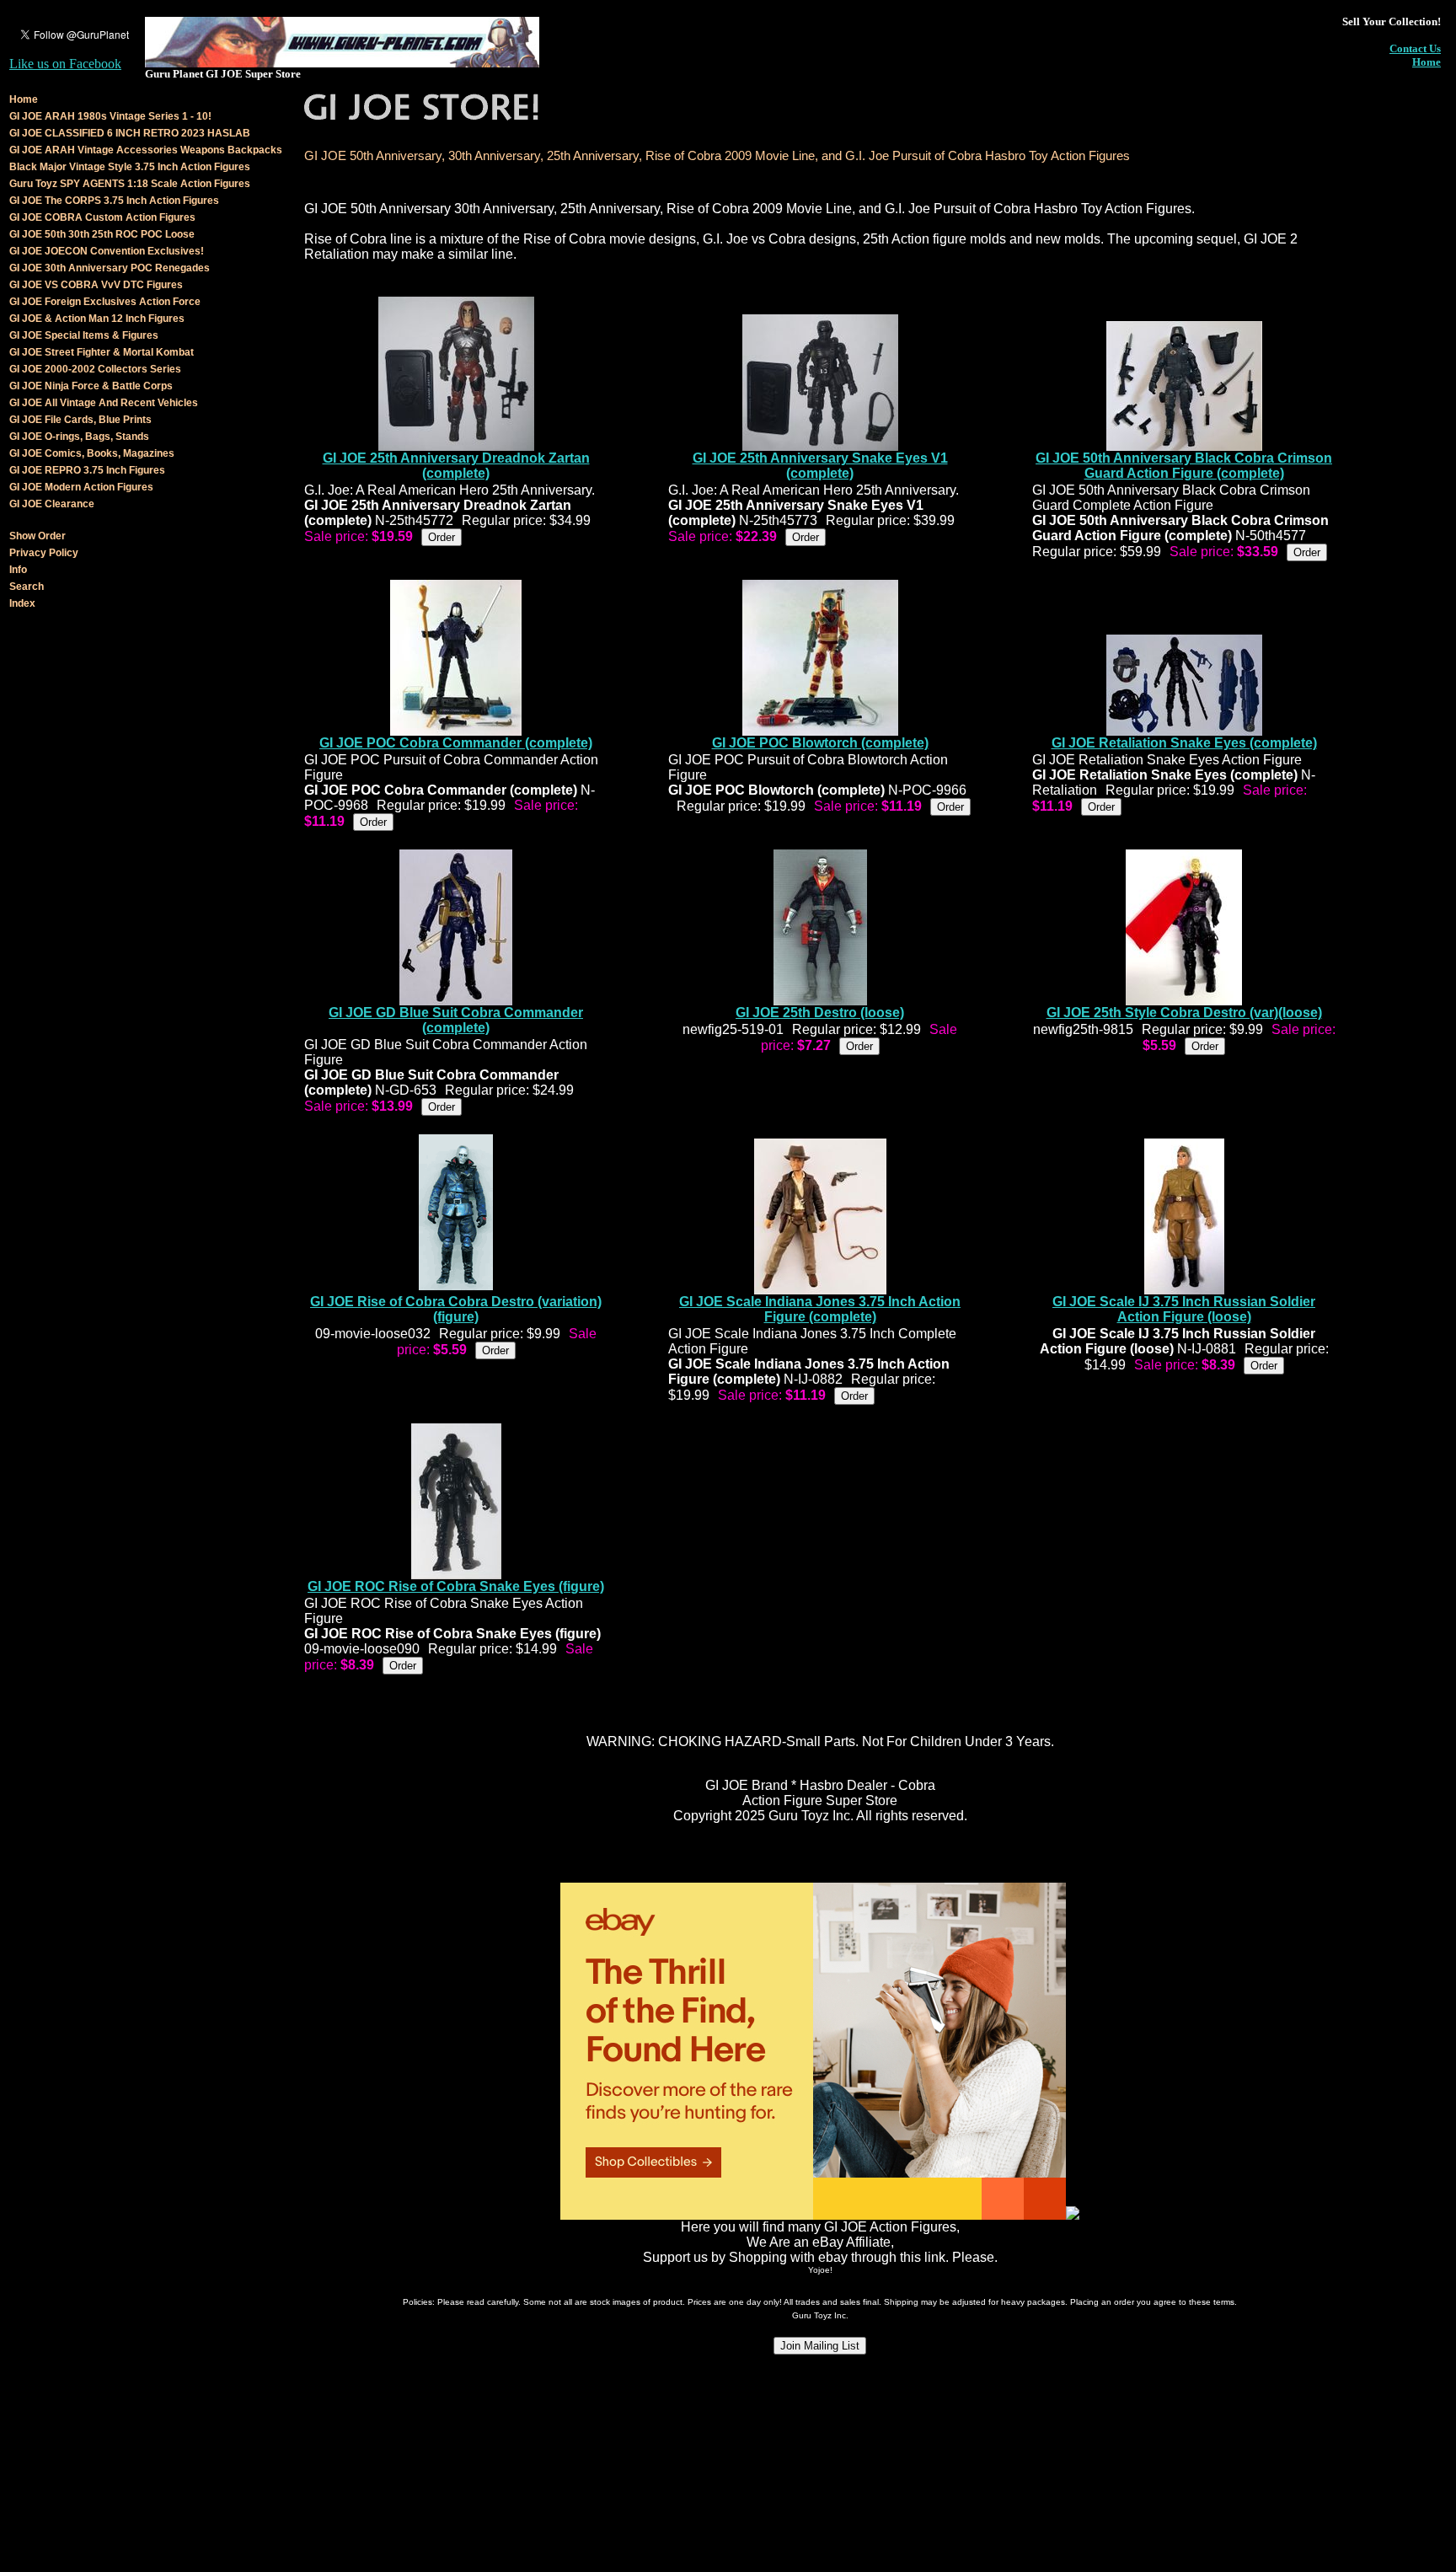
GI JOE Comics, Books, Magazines (92, 453)
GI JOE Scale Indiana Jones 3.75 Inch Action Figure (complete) (820, 1309)
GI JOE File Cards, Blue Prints (80, 420)
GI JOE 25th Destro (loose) (820, 1013)
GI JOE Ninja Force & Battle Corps (91, 386)
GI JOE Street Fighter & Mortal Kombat (102, 352)
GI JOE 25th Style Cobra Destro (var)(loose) (1184, 1013)
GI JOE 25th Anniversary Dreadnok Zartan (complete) (456, 466)
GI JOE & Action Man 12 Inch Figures (97, 319)
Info (18, 570)
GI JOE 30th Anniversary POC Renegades (110, 268)
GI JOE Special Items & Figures (84, 335)
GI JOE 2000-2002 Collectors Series (95, 369)
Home (1427, 62)
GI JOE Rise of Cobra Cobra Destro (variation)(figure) (456, 1309)
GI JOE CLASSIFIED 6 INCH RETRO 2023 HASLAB (130, 133)
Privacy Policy (44, 553)
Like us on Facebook (65, 64)
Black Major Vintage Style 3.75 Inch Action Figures (130, 167)
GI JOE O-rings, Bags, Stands (79, 437)
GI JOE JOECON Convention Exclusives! (107, 251)
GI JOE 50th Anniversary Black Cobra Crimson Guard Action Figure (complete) (1184, 466)
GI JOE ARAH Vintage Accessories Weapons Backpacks (146, 150)
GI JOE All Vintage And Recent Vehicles (104, 403)
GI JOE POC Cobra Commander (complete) (456, 743)
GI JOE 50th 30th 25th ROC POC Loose (102, 234)
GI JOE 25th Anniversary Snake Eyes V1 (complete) (820, 466)
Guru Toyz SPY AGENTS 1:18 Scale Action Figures (130, 184)
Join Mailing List (820, 2346)
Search (27, 587)
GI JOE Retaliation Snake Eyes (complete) (1184, 743)
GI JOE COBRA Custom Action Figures (102, 217)
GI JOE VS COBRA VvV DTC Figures (96, 285)
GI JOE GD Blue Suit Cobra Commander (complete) (456, 1020)
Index (22, 603)
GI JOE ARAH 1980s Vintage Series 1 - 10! (110, 116)
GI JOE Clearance (52, 504)
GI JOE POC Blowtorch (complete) (820, 743)
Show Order (37, 536)
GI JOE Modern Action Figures (81, 487)
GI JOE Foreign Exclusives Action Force (105, 302)
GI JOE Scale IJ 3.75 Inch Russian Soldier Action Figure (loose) (1184, 1309)
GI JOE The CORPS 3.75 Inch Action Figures (114, 201)
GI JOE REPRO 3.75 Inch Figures (87, 470)
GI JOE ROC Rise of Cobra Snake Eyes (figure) (456, 1586)
